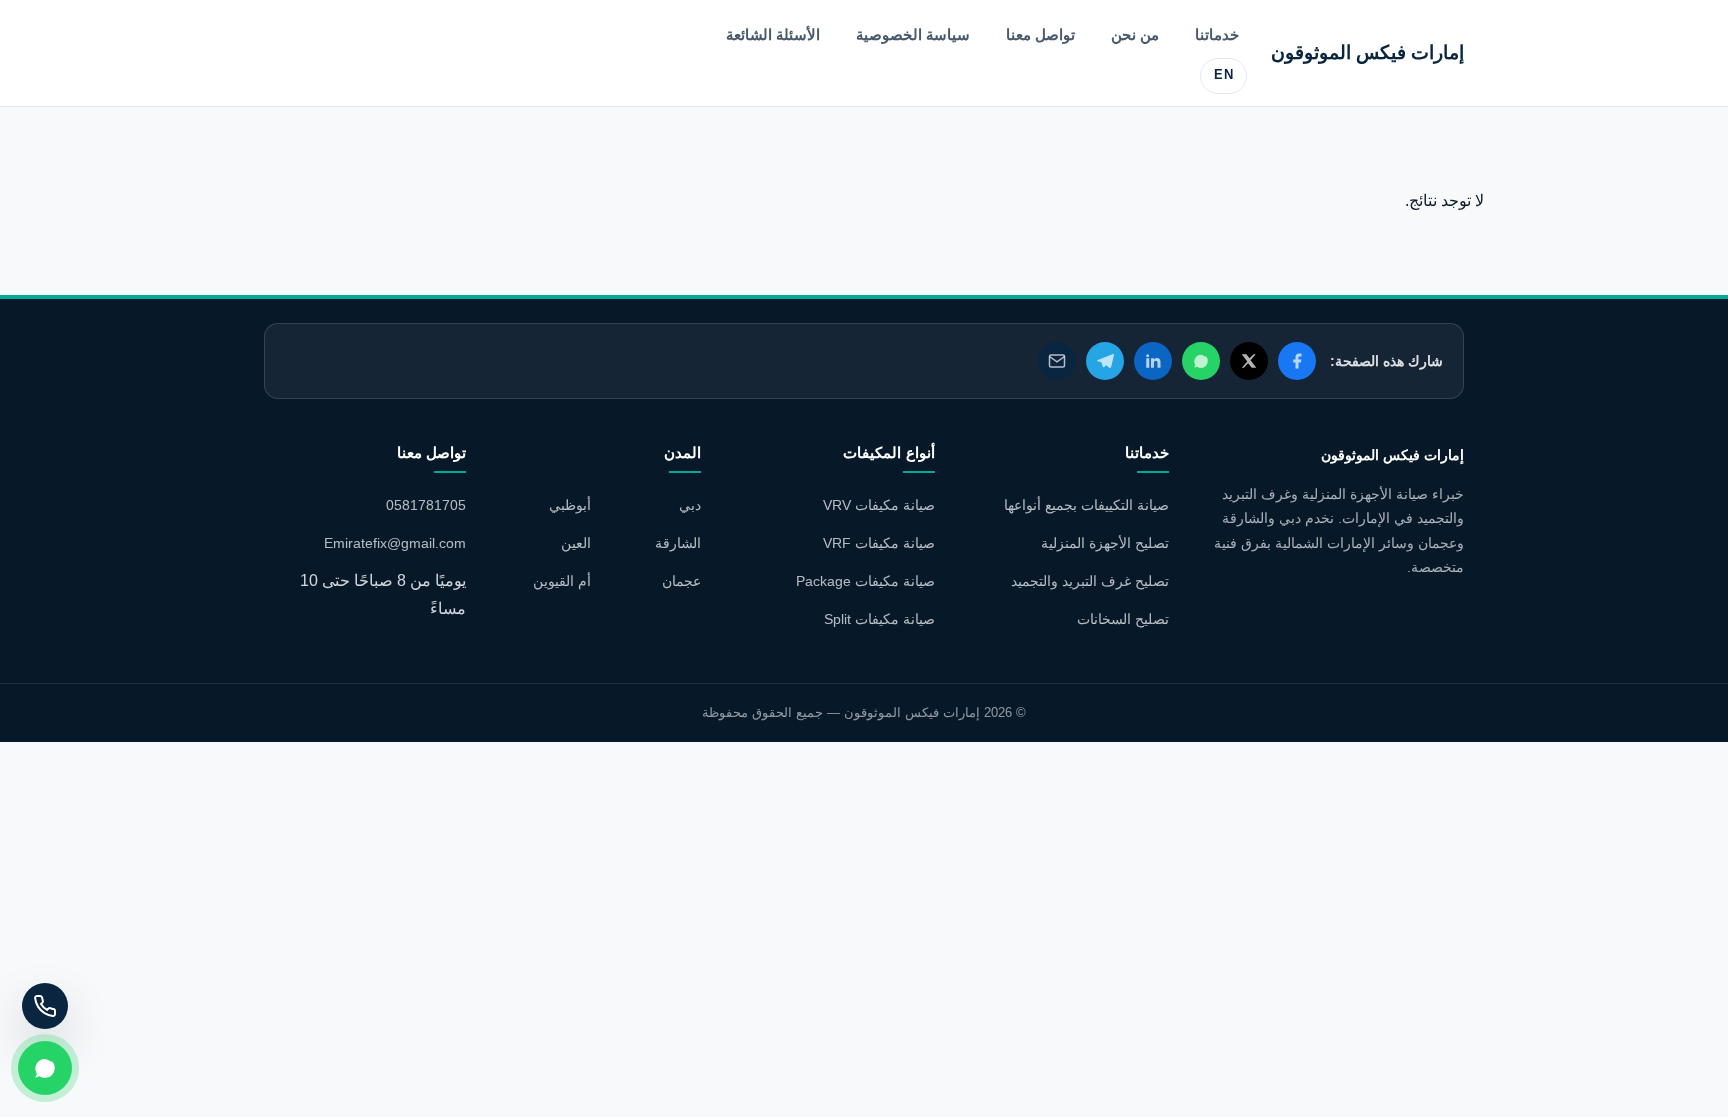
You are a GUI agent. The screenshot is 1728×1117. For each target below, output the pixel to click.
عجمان (681, 581)
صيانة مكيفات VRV (879, 505)
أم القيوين (562, 581)
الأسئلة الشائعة (773, 34)
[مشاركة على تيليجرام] (1105, 361)
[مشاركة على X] (1249, 361)
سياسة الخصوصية (913, 34)
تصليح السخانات (1123, 619)
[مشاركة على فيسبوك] (1297, 361)
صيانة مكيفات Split (879, 619)
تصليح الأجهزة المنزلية (1105, 543)
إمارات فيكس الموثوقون (1367, 52)
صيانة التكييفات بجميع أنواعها (1086, 505)
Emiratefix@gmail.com (395, 543)
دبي (690, 505)
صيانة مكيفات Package (865, 581)
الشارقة (678, 543)
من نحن (1135, 34)
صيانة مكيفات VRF (879, 543)
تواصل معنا (1040, 34)
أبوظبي (570, 505)
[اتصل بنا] (45, 1006)
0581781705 (426, 505)
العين (576, 543)
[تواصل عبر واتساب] (45, 1068)
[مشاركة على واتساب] (1201, 361)
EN (1223, 75)
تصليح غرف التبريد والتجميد (1090, 581)
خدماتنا (1217, 34)
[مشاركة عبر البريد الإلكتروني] (1057, 361)
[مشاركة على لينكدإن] (1153, 361)
